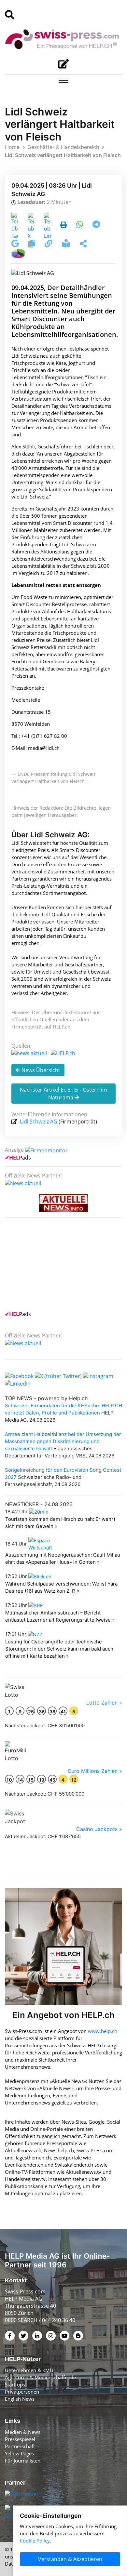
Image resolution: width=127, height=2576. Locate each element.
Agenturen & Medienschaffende (40, 2377)
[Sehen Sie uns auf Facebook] (19, 1375)
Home (12, 147)
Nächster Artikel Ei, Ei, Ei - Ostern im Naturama (63, 1094)
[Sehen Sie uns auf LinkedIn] (18, 1383)
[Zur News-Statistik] (18, 253)
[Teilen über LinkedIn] (47, 225)
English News (20, 2399)
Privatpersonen (22, 2392)
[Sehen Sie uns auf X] (58, 1375)
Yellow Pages (19, 2453)
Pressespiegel (20, 2439)
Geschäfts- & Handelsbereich (63, 147)
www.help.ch (103, 2031)
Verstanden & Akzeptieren (70, 2559)
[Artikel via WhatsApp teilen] (80, 225)
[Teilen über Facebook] (15, 225)
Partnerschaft (20, 2446)
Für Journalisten (23, 2461)
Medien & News (23, 2432)
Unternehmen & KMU (29, 2370)
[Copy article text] (32, 245)
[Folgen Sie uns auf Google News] (16, 245)
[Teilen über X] (31, 225)
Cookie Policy (35, 2541)
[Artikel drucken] (63, 225)
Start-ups (15, 2384)
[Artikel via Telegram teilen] (96, 225)
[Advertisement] (54, 1268)
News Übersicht (40, 1070)
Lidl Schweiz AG (39, 1122)
